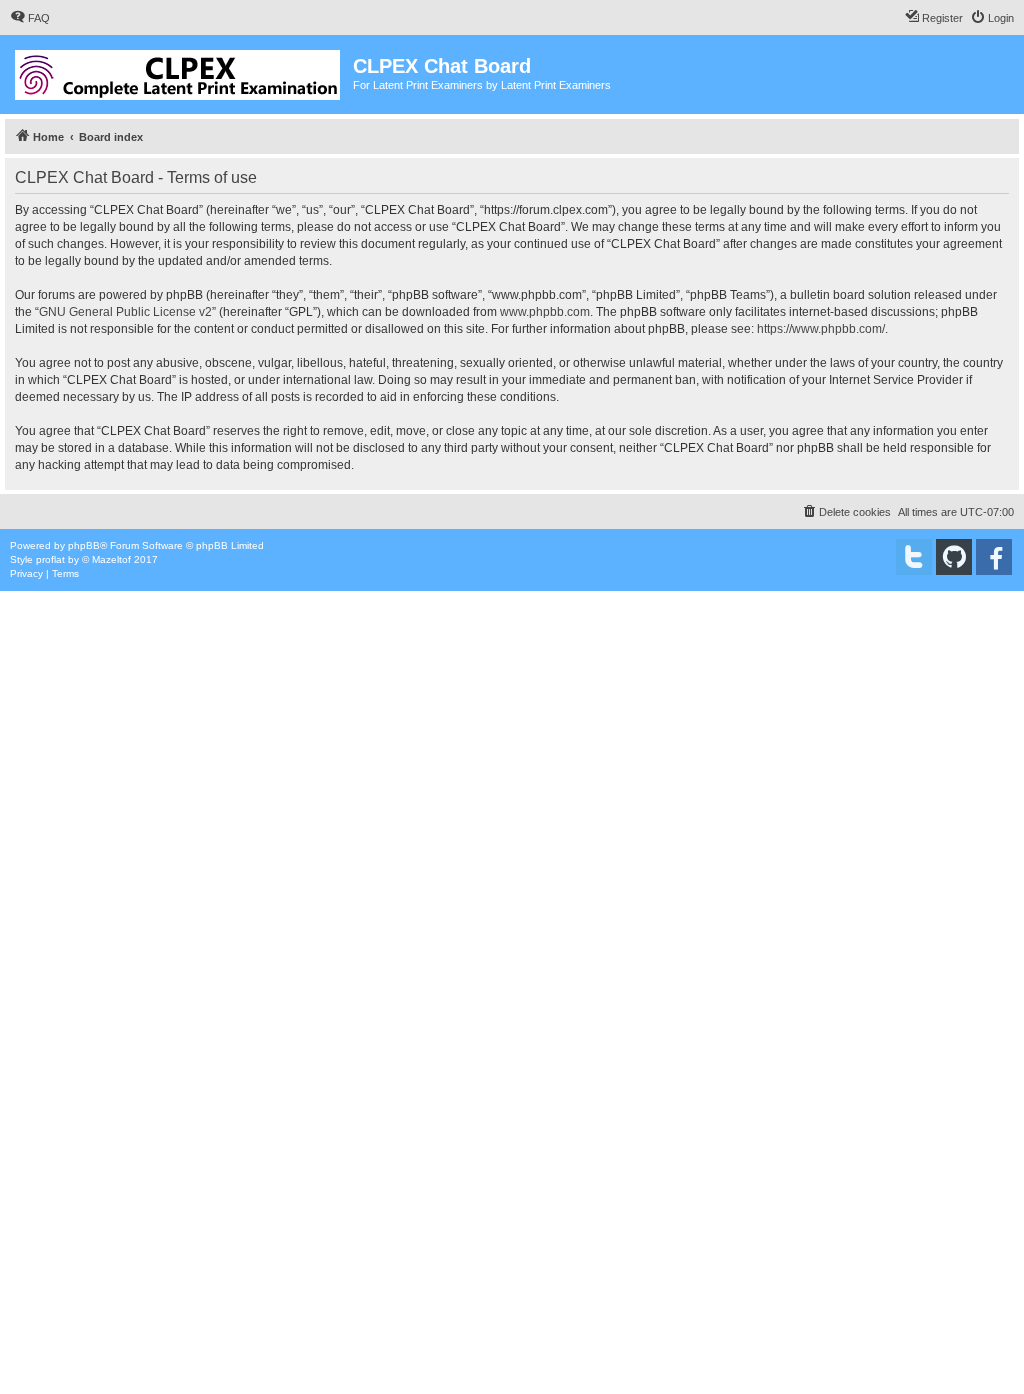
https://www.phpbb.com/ (821, 329)
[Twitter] (914, 557)
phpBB (84, 545)
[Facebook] (994, 557)
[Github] (954, 557)
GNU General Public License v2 (125, 312)
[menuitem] (30, 18)
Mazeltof (111, 559)
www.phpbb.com (545, 312)
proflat (50, 559)
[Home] (179, 71)
